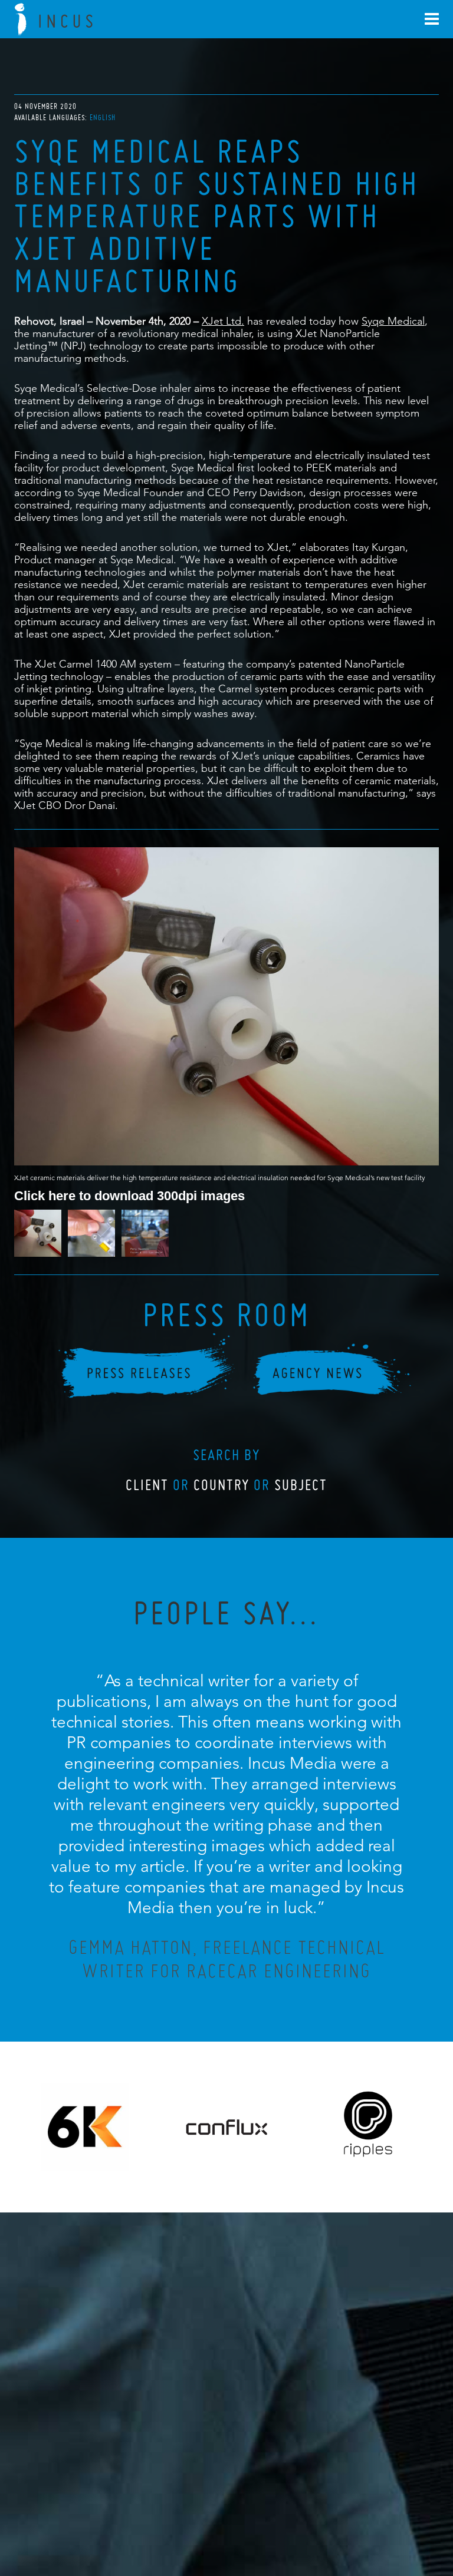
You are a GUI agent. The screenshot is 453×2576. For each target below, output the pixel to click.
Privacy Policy (195, 2503)
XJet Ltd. (223, 321)
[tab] (103, 118)
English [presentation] (103, 118)
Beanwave (285, 2512)
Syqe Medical (393, 321)
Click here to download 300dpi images (129, 1195)
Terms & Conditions (249, 2503)
